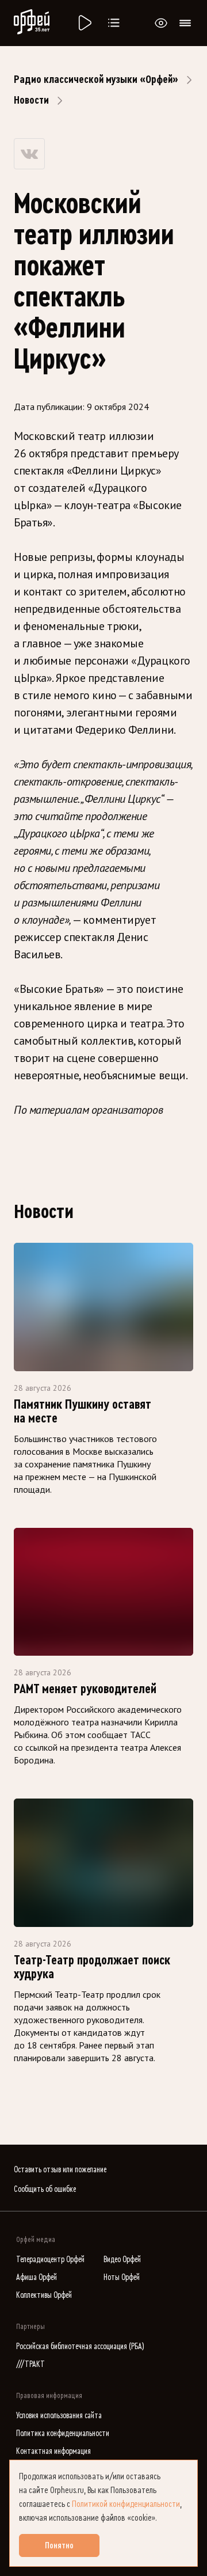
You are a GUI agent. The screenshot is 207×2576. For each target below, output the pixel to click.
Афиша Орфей (37, 2277)
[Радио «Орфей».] (84, 23)
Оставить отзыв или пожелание (60, 2170)
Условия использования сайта (59, 2416)
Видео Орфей (122, 2260)
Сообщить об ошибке (45, 2189)
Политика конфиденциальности (63, 2433)
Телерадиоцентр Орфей (50, 2260)
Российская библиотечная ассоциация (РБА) (80, 2347)
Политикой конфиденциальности (126, 2504)
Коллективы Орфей (44, 2295)
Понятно (59, 2545)
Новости (31, 100)
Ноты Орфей (122, 2277)
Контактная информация (53, 2451)
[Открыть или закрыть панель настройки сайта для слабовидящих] (161, 23)
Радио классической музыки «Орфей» (96, 79)
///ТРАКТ (30, 2364)
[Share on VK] (29, 154)
